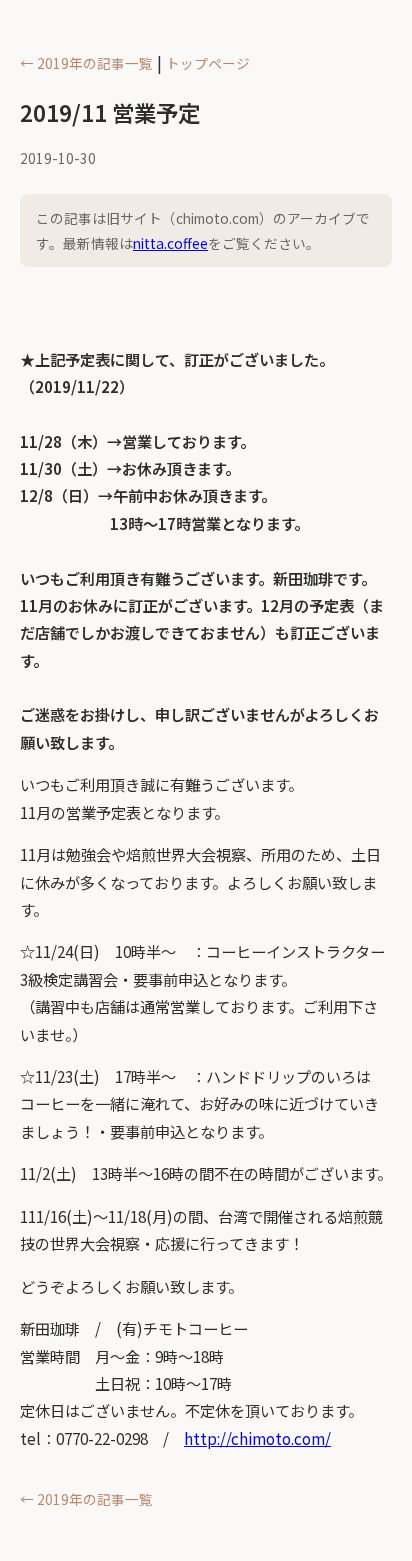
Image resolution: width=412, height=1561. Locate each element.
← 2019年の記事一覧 (86, 63)
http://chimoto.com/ (257, 1438)
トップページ (208, 63)
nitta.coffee (170, 243)
